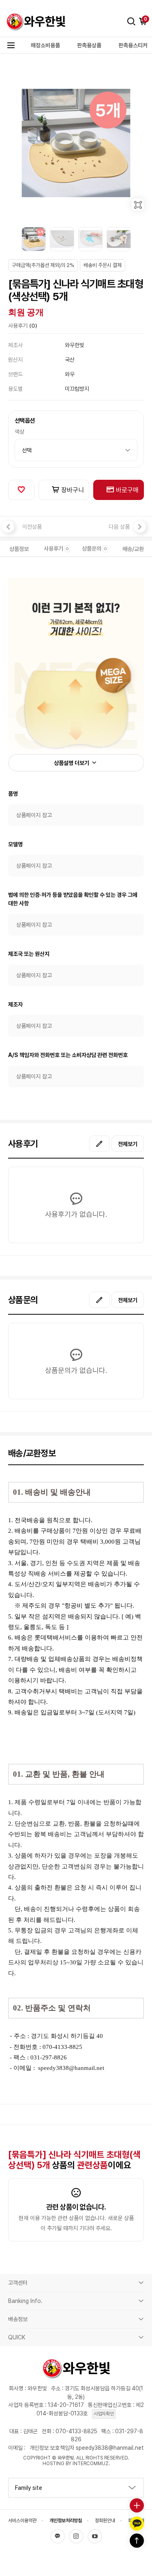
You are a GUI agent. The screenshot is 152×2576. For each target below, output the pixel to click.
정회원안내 (105, 2521)
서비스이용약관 (22, 2521)
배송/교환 (133, 549)
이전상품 (32, 527)
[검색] (131, 21)
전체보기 (128, 1144)
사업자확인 (104, 2414)
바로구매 (126, 490)
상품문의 (94, 549)
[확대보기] (138, 205)
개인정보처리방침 (66, 2521)
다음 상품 (119, 527)
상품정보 (19, 549)
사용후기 (56, 549)
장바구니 (72, 490)
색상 (19, 432)
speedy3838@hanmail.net (71, 2068)
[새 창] (100, 1144)
